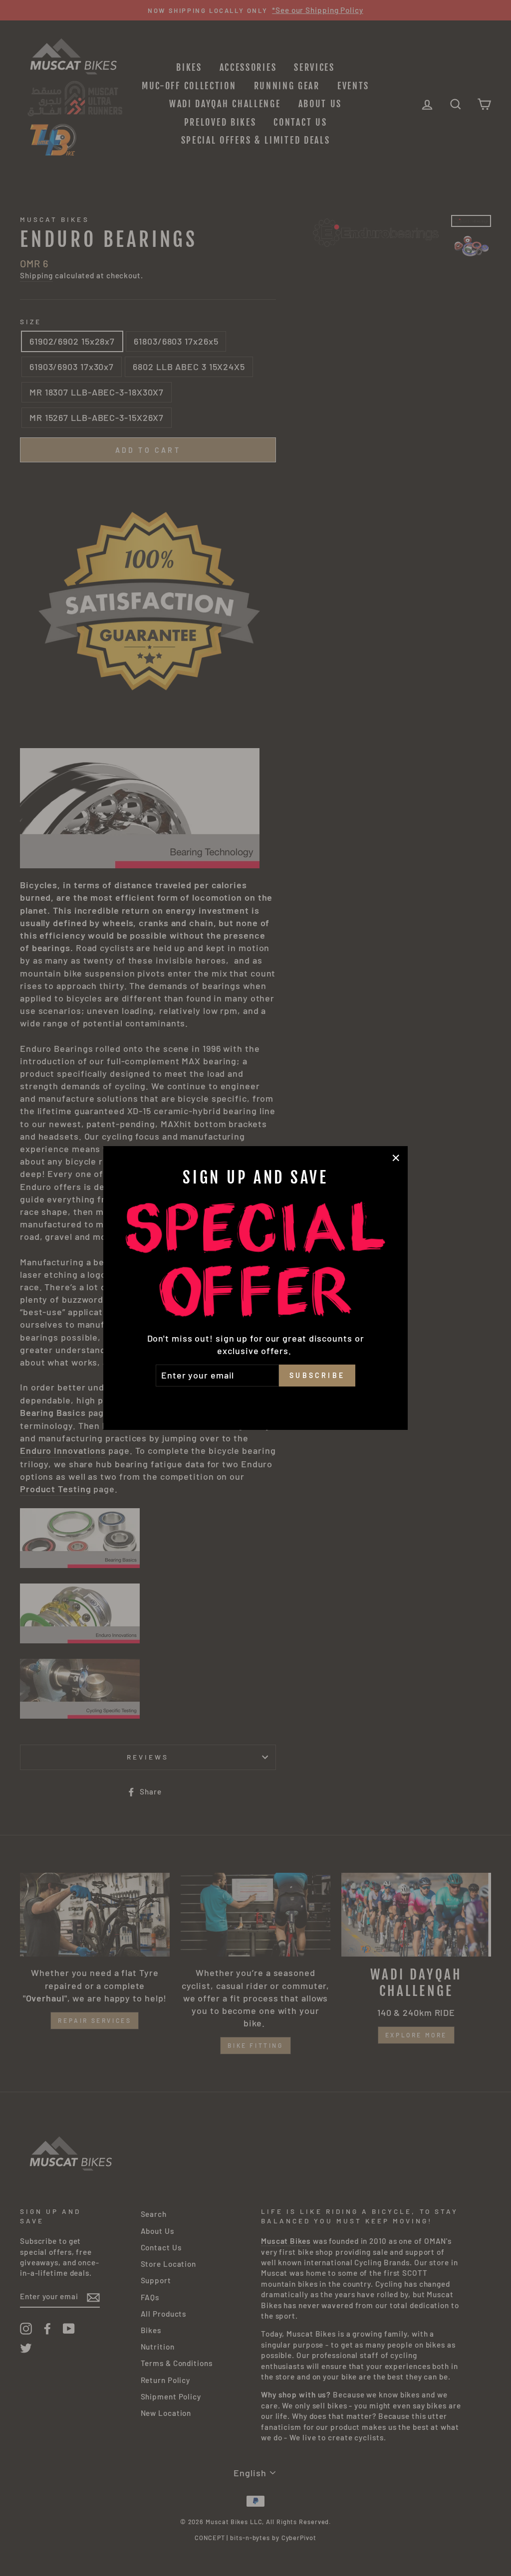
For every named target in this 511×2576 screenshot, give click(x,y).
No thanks (255, 1400)
